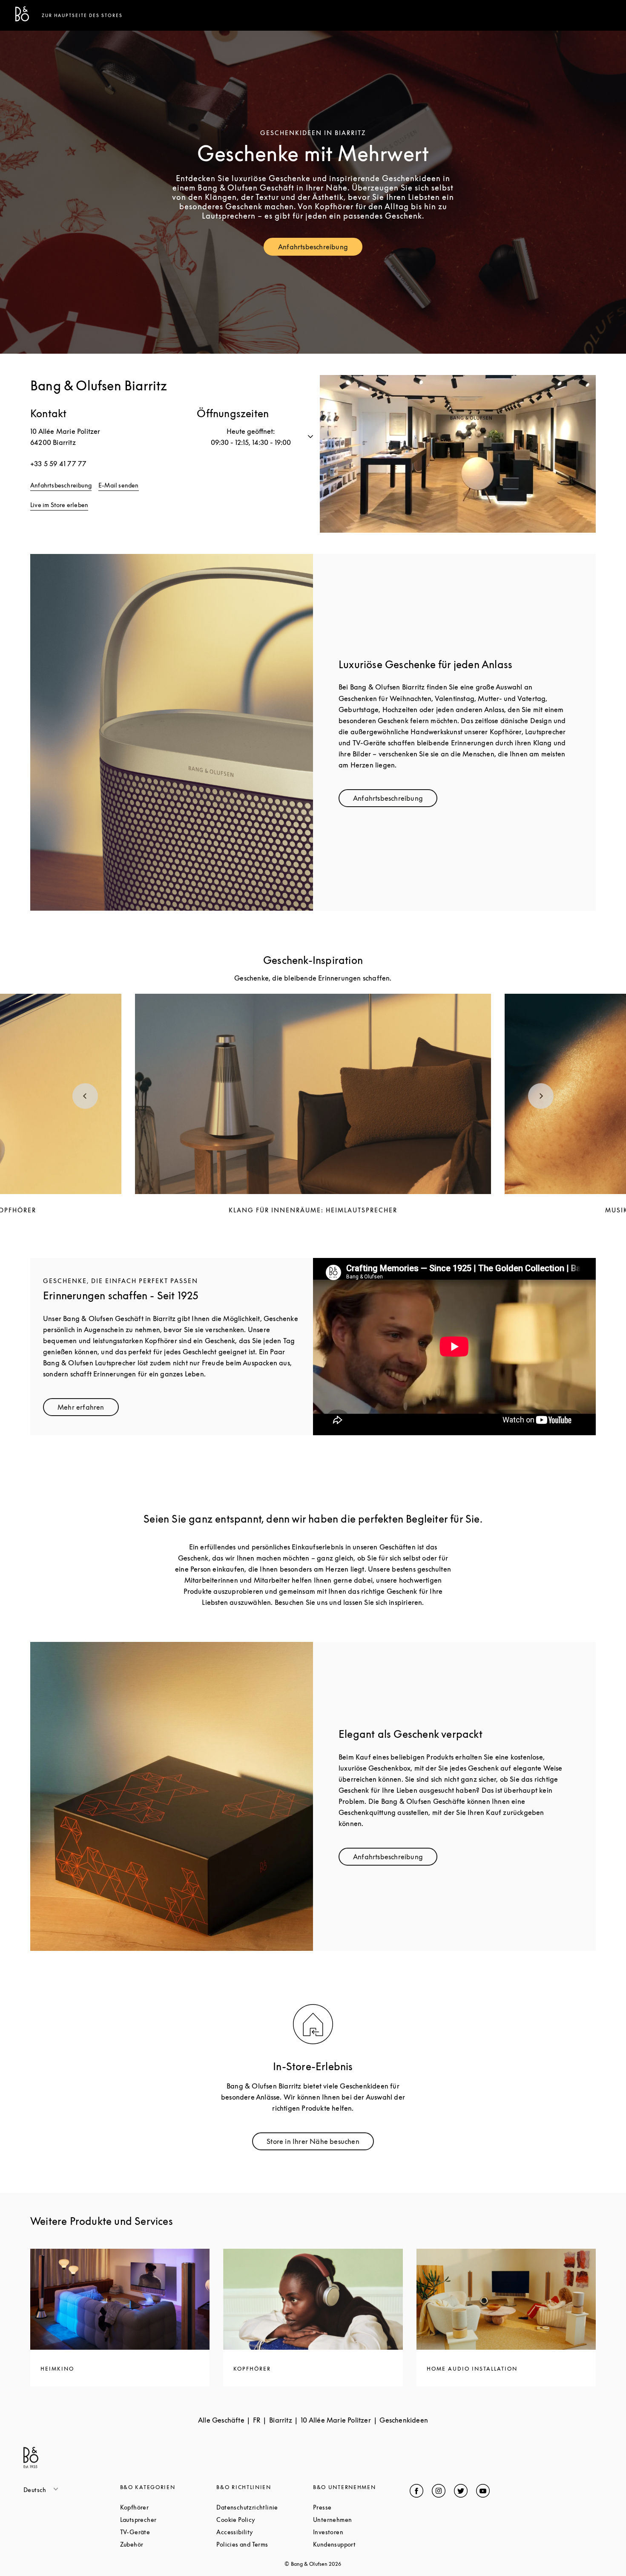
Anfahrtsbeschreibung (320, 249)
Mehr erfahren (88, 1409)
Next (541, 1096)
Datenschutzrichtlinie (265, 2507)
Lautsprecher (168, 2520)
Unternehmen (361, 2520)
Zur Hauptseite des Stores (82, 15)
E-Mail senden (119, 485)
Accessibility (265, 2532)
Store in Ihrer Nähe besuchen (320, 2143)
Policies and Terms (265, 2544)
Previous (85, 1096)
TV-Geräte (167, 2532)
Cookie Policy (265, 2520)
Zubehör (164, 2544)
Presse (355, 2507)
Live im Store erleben (59, 505)
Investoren (360, 2532)
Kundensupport (361, 2544)
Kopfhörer (167, 2507)
